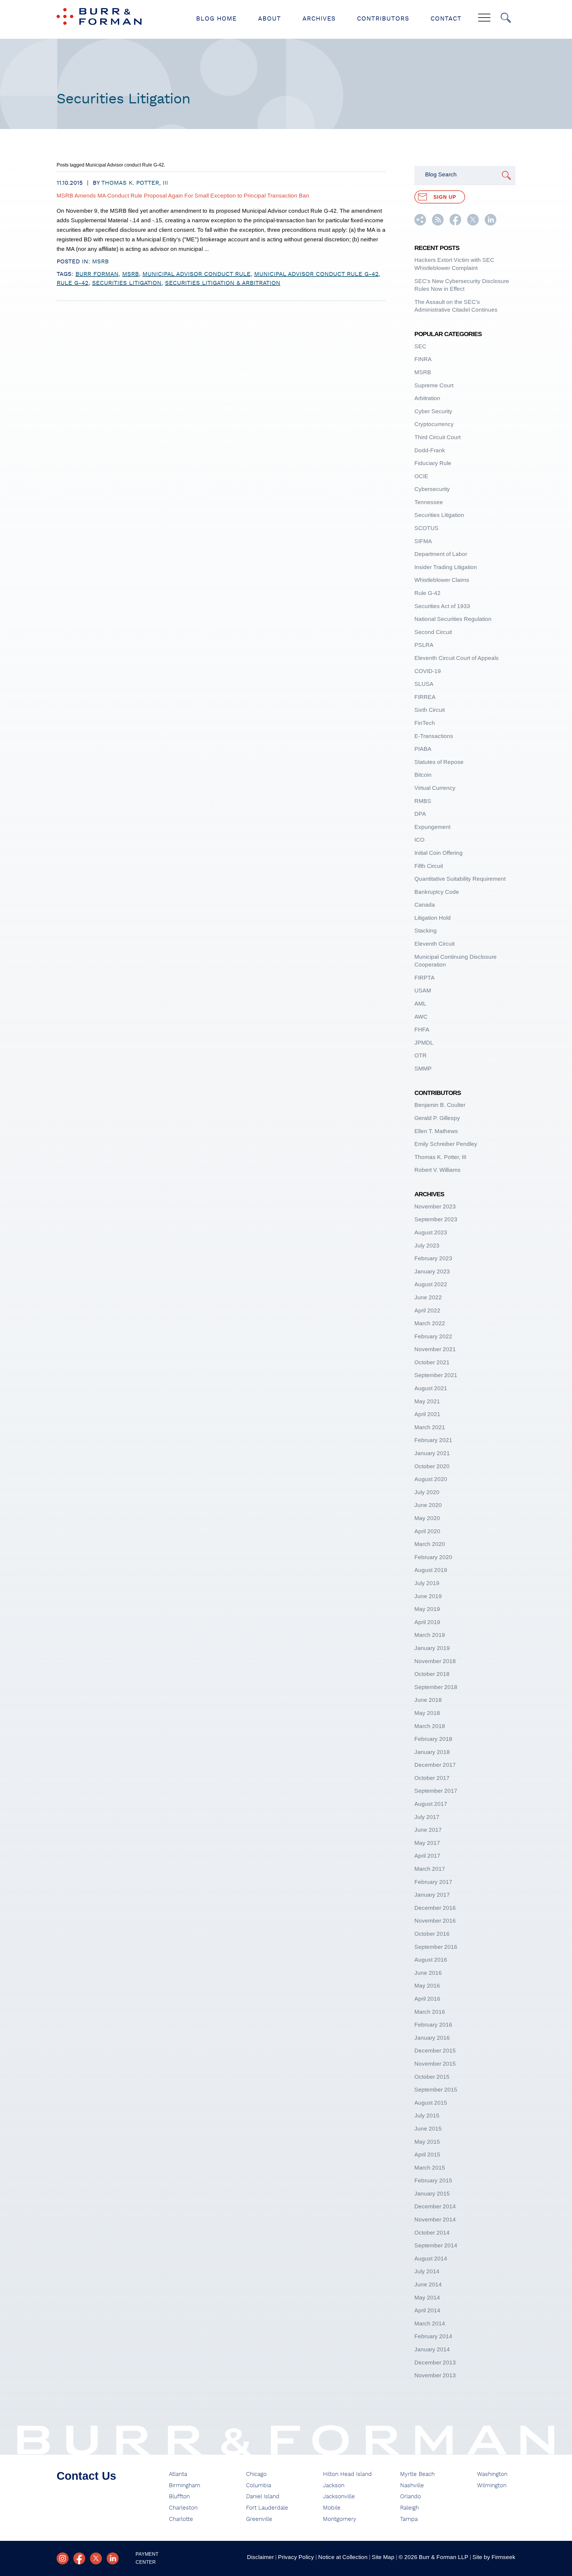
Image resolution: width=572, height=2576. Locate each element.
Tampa (409, 2519)
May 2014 (427, 2298)
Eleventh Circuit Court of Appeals (457, 658)
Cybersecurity (432, 489)
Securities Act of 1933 (442, 606)
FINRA (423, 359)
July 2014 (427, 2271)
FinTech (425, 723)
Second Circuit (433, 632)
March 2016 (430, 2012)
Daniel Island (263, 2497)
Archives (319, 19)
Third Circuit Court (437, 437)
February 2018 (433, 1739)
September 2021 (436, 1375)
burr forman (97, 274)
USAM (423, 991)
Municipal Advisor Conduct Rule (196, 274)
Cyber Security (433, 411)
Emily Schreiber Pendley (446, 1144)
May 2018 (427, 1713)
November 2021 (435, 1349)
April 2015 (427, 2155)
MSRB (100, 262)
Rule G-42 (73, 283)
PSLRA (424, 645)
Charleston (183, 2508)
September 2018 (436, 1687)
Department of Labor (441, 554)
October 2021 (432, 1362)
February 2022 (433, 1336)
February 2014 (433, 2336)
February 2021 (433, 1440)
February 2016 (433, 2025)
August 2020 (431, 1479)
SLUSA (424, 684)
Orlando (411, 2497)
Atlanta (178, 2474)
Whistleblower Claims (442, 580)
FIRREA (425, 697)
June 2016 (428, 1973)
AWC (421, 1017)
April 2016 (427, 1999)
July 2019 (427, 1583)
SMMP (423, 1069)
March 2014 (430, 2323)
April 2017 (427, 1856)
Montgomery (340, 2519)
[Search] (506, 18)
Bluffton (179, 2497)
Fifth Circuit (429, 866)
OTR (421, 1055)
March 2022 (430, 1323)
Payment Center (147, 2558)
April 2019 (427, 1622)
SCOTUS (426, 528)
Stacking (426, 931)
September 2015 (436, 2090)
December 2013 (435, 2363)
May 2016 (427, 1986)
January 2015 (432, 2194)
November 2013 (435, 2375)
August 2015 (431, 2103)
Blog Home (216, 19)
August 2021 (431, 1388)
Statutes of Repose (439, 762)
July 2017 (427, 1817)
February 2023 (433, 1258)
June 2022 (428, 1297)
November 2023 (435, 1207)
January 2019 (432, 1648)
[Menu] (484, 18)
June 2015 (428, 2129)
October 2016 (432, 1934)
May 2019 (427, 1609)
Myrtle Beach (417, 2474)
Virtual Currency (435, 788)
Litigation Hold (433, 918)
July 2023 (427, 1246)
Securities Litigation (439, 515)
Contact (446, 19)
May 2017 (427, 1843)
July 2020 (427, 1492)
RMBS (423, 801)
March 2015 (430, 2168)
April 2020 (427, 1531)
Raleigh (409, 2508)
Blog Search (441, 174)
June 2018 (428, 1700)
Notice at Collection (343, 2557)
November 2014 (435, 2220)
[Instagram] (63, 2558)
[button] (420, 224)
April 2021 (427, 1414)
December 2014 (435, 2206)
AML (420, 1004)
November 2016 (435, 1921)
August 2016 (431, 1960)
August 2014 (431, 2259)
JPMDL (424, 1043)
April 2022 (427, 1310)
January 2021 (432, 1453)
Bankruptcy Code (437, 892)
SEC (420, 346)
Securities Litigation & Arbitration (223, 283)
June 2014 (428, 2284)
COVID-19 (428, 671)
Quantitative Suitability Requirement (460, 879)
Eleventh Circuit (435, 944)
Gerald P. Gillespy (437, 1118)
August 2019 (431, 1570)
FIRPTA (425, 978)
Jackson (334, 2486)
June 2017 (428, 1830)
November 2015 (435, 2064)
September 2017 (436, 1791)
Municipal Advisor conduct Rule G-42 (316, 274)
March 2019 (430, 1635)
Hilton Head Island (347, 2474)
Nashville (412, 2486)
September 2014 (436, 2245)
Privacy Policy (296, 2557)
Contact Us (86, 2476)
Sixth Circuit (430, 710)
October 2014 (432, 2233)
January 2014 (432, 2349)
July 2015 (427, 2116)
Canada (425, 905)
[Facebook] (79, 2558)
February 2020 (433, 1557)
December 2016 (435, 1908)
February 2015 (433, 2180)
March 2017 (430, 1869)
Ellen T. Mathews (436, 1131)
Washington (492, 2474)
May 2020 (427, 1518)
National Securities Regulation (453, 619)
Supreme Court (434, 385)
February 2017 (433, 1882)
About (269, 19)
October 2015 (432, 2077)
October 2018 (432, 1674)
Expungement (432, 827)
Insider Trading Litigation (446, 567)
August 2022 (431, 1284)
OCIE (421, 476)
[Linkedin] (113, 2558)
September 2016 (436, 1947)
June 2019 (428, 1596)
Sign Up (445, 197)
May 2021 (427, 1401)
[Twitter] (96, 2558)
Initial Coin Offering (439, 853)
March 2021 (430, 1427)
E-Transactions (434, 736)
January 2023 (432, 1271)
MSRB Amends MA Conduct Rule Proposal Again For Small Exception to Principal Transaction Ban (183, 196)
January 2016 (432, 2038)
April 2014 (427, 2310)
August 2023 (431, 1232)
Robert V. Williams (437, 1170)
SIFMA (423, 541)
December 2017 (435, 1765)
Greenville (259, 2519)
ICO (419, 840)
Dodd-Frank (430, 450)
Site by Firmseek (494, 2557)
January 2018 (432, 1752)
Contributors (383, 19)
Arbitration (427, 398)
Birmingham (185, 2486)
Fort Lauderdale (267, 2508)
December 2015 (435, 2051)
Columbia (259, 2486)
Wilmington (492, 2486)
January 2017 (432, 1895)
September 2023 (436, 1219)
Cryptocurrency (434, 424)
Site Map (383, 2557)
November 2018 (435, 1661)
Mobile (332, 2508)
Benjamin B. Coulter (440, 1105)
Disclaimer (260, 2557)
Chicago (256, 2474)
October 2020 (432, 1466)
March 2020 (430, 1544)
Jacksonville (339, 2497)
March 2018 (430, 1726)
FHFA (422, 1030)
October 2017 (432, 1778)
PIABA (423, 749)
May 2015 (427, 2142)
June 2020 (428, 1505)
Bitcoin (423, 775)
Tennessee (429, 502)
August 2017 (431, 1804)
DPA (420, 814)
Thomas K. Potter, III (135, 183)
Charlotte (181, 2519)
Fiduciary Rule (433, 463)
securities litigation (127, 283)
